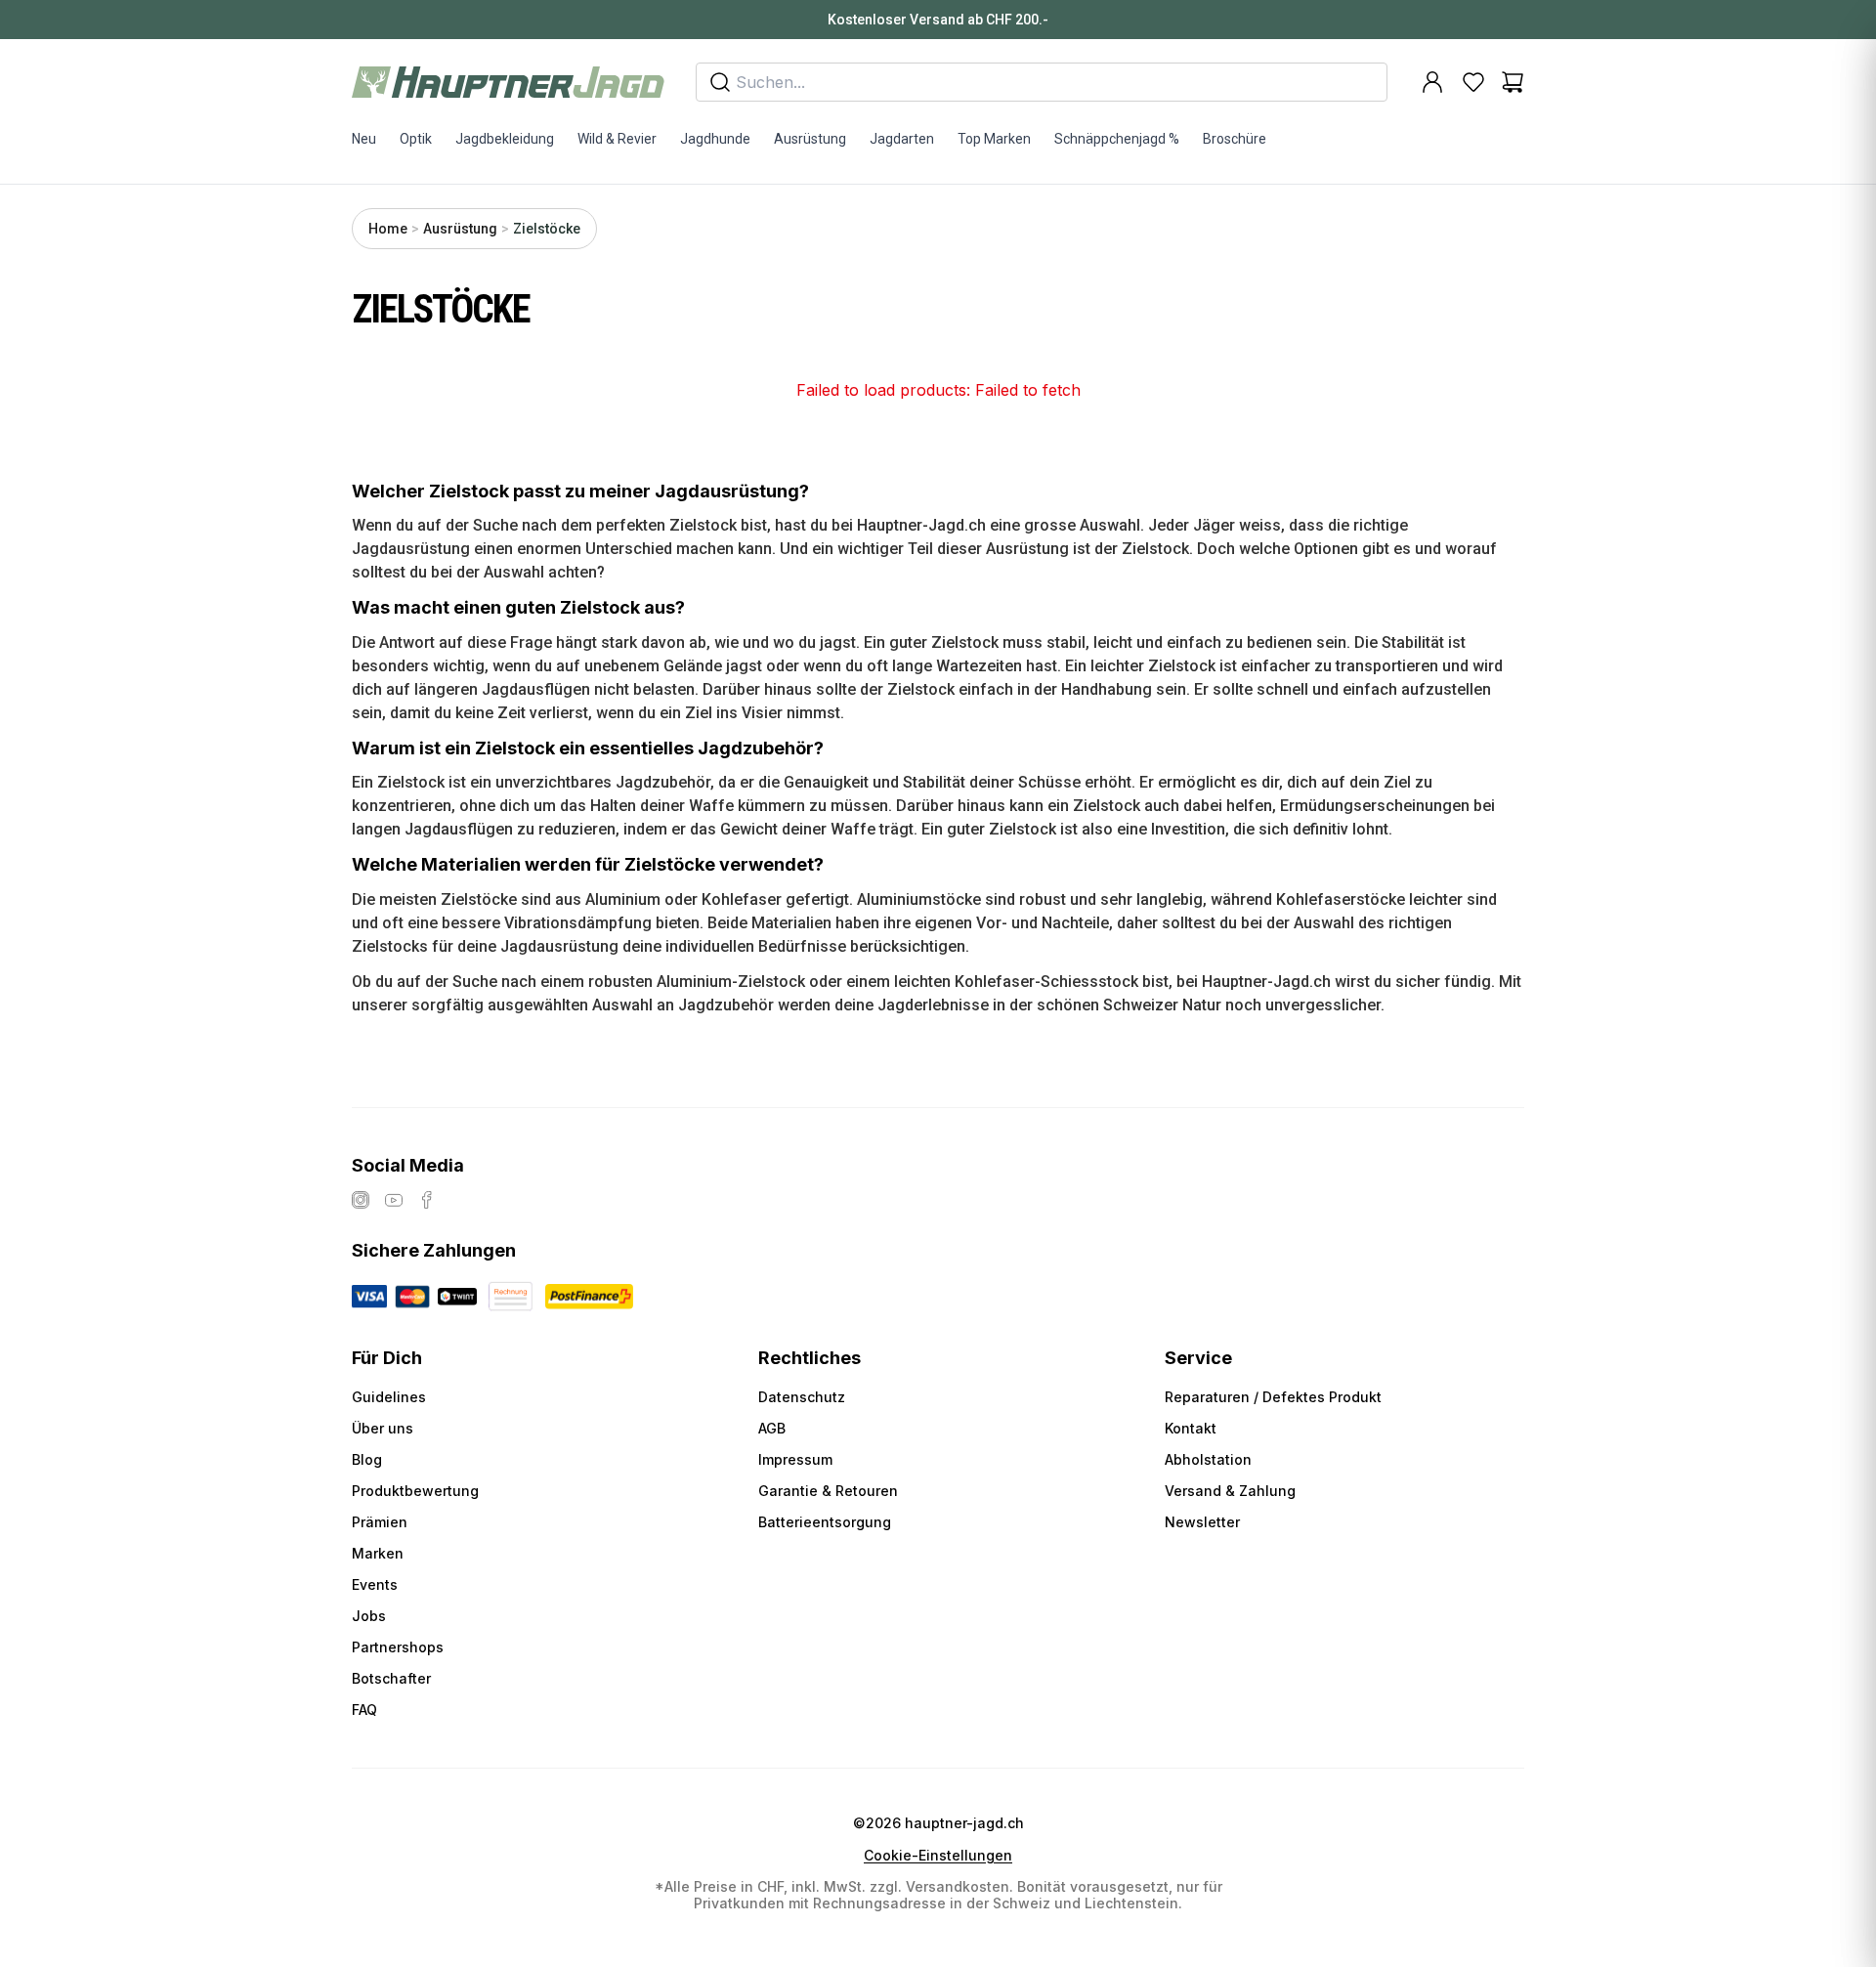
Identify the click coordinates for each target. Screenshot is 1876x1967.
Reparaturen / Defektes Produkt (1273, 1397)
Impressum (795, 1459)
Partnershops (398, 1647)
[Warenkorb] (1513, 82)
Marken (378, 1553)
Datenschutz (802, 1397)
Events (375, 1584)
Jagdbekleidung (505, 139)
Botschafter (391, 1678)
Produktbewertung (415, 1491)
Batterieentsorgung (825, 1522)
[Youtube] (394, 1200)
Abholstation (1208, 1459)
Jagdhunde (715, 139)
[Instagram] (361, 1200)
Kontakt (1191, 1428)
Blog (367, 1459)
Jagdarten (902, 139)
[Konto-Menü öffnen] (1432, 82)
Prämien (380, 1522)
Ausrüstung (810, 139)
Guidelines (389, 1397)
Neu (364, 139)
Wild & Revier (617, 139)
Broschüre (1235, 139)
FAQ (364, 1710)
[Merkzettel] (1473, 82)
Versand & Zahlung (1230, 1491)
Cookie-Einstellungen (938, 1856)
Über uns (383, 1428)
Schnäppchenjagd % (1117, 139)
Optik (416, 139)
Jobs (369, 1616)
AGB (772, 1428)
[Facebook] (427, 1200)
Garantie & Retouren (828, 1491)
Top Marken (994, 139)
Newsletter (1202, 1522)
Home (388, 229)
